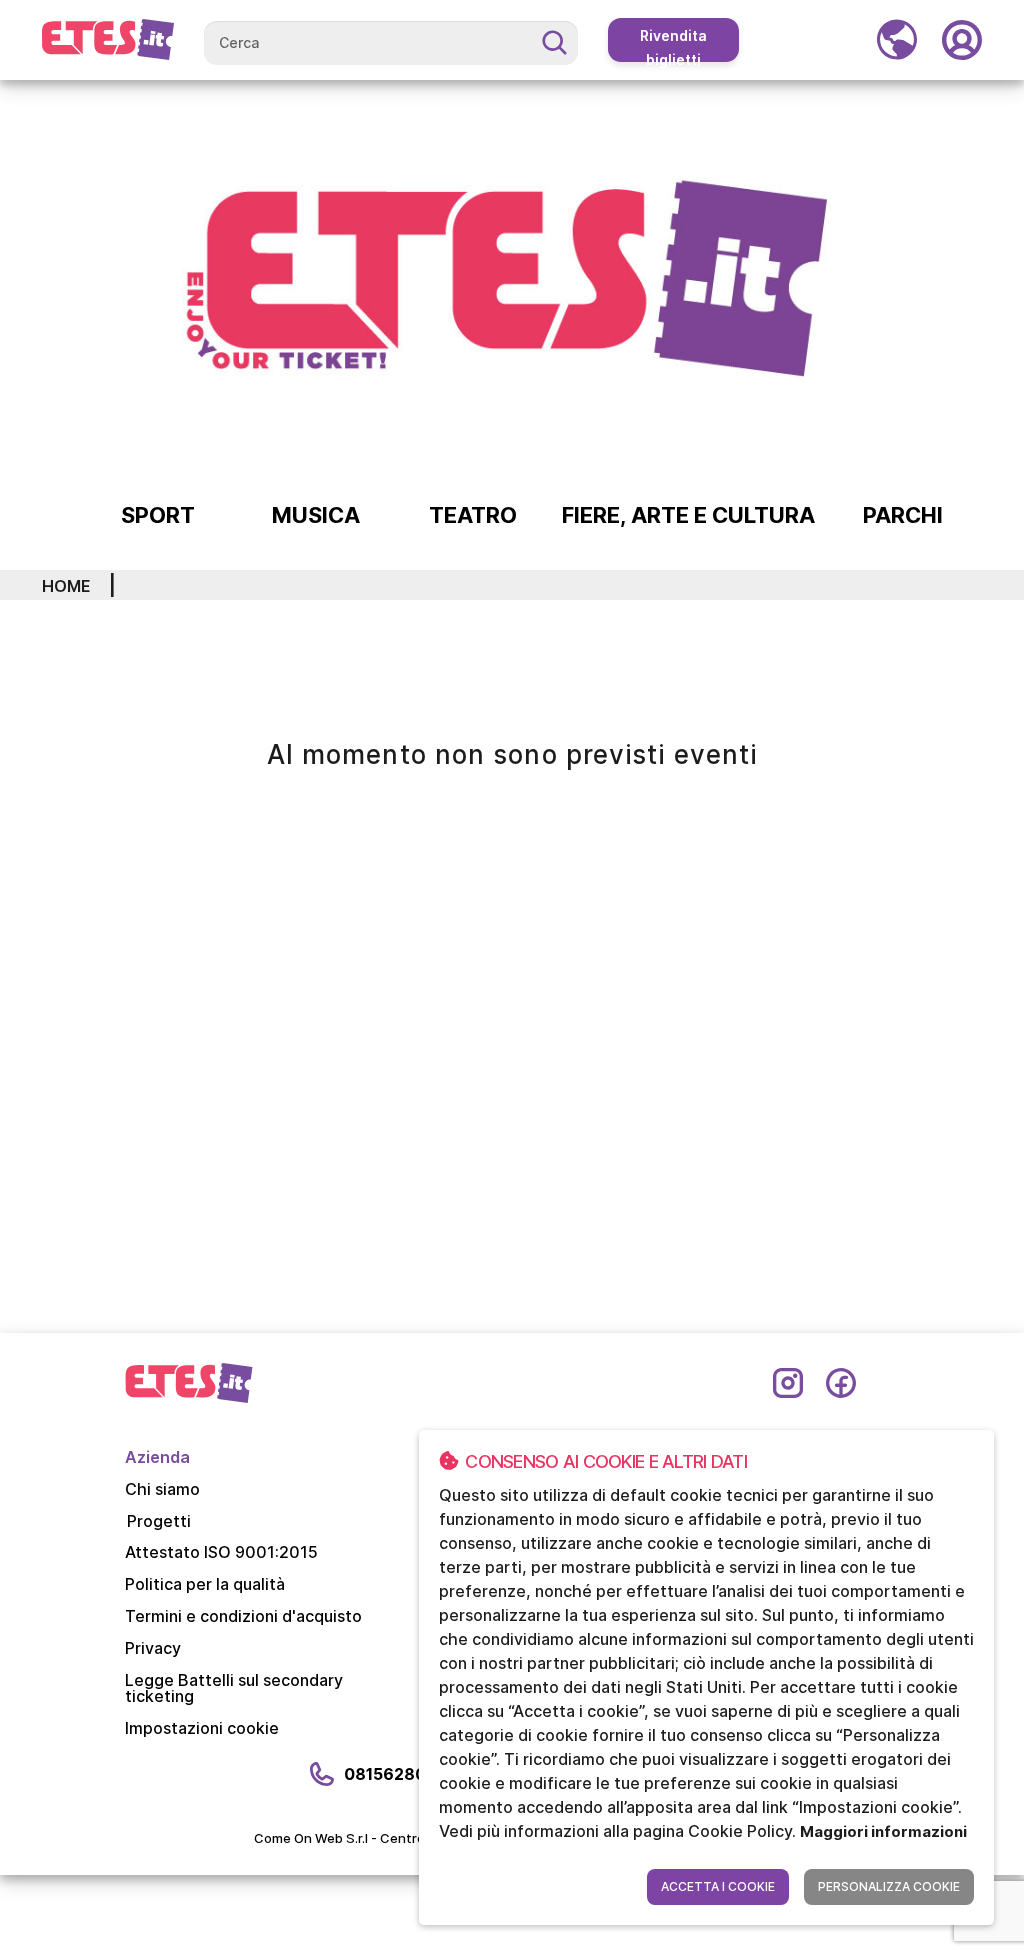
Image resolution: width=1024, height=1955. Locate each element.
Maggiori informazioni (883, 1831)
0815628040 (396, 1774)
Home (66, 586)
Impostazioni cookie (202, 1728)
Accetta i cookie (718, 1886)
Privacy (153, 1648)
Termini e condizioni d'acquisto (243, 1616)
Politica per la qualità (205, 1584)
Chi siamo (162, 1489)
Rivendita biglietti (673, 44)
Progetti (159, 1521)
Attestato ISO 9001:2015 (221, 1552)
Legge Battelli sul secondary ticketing (234, 1688)
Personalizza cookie (889, 1886)
